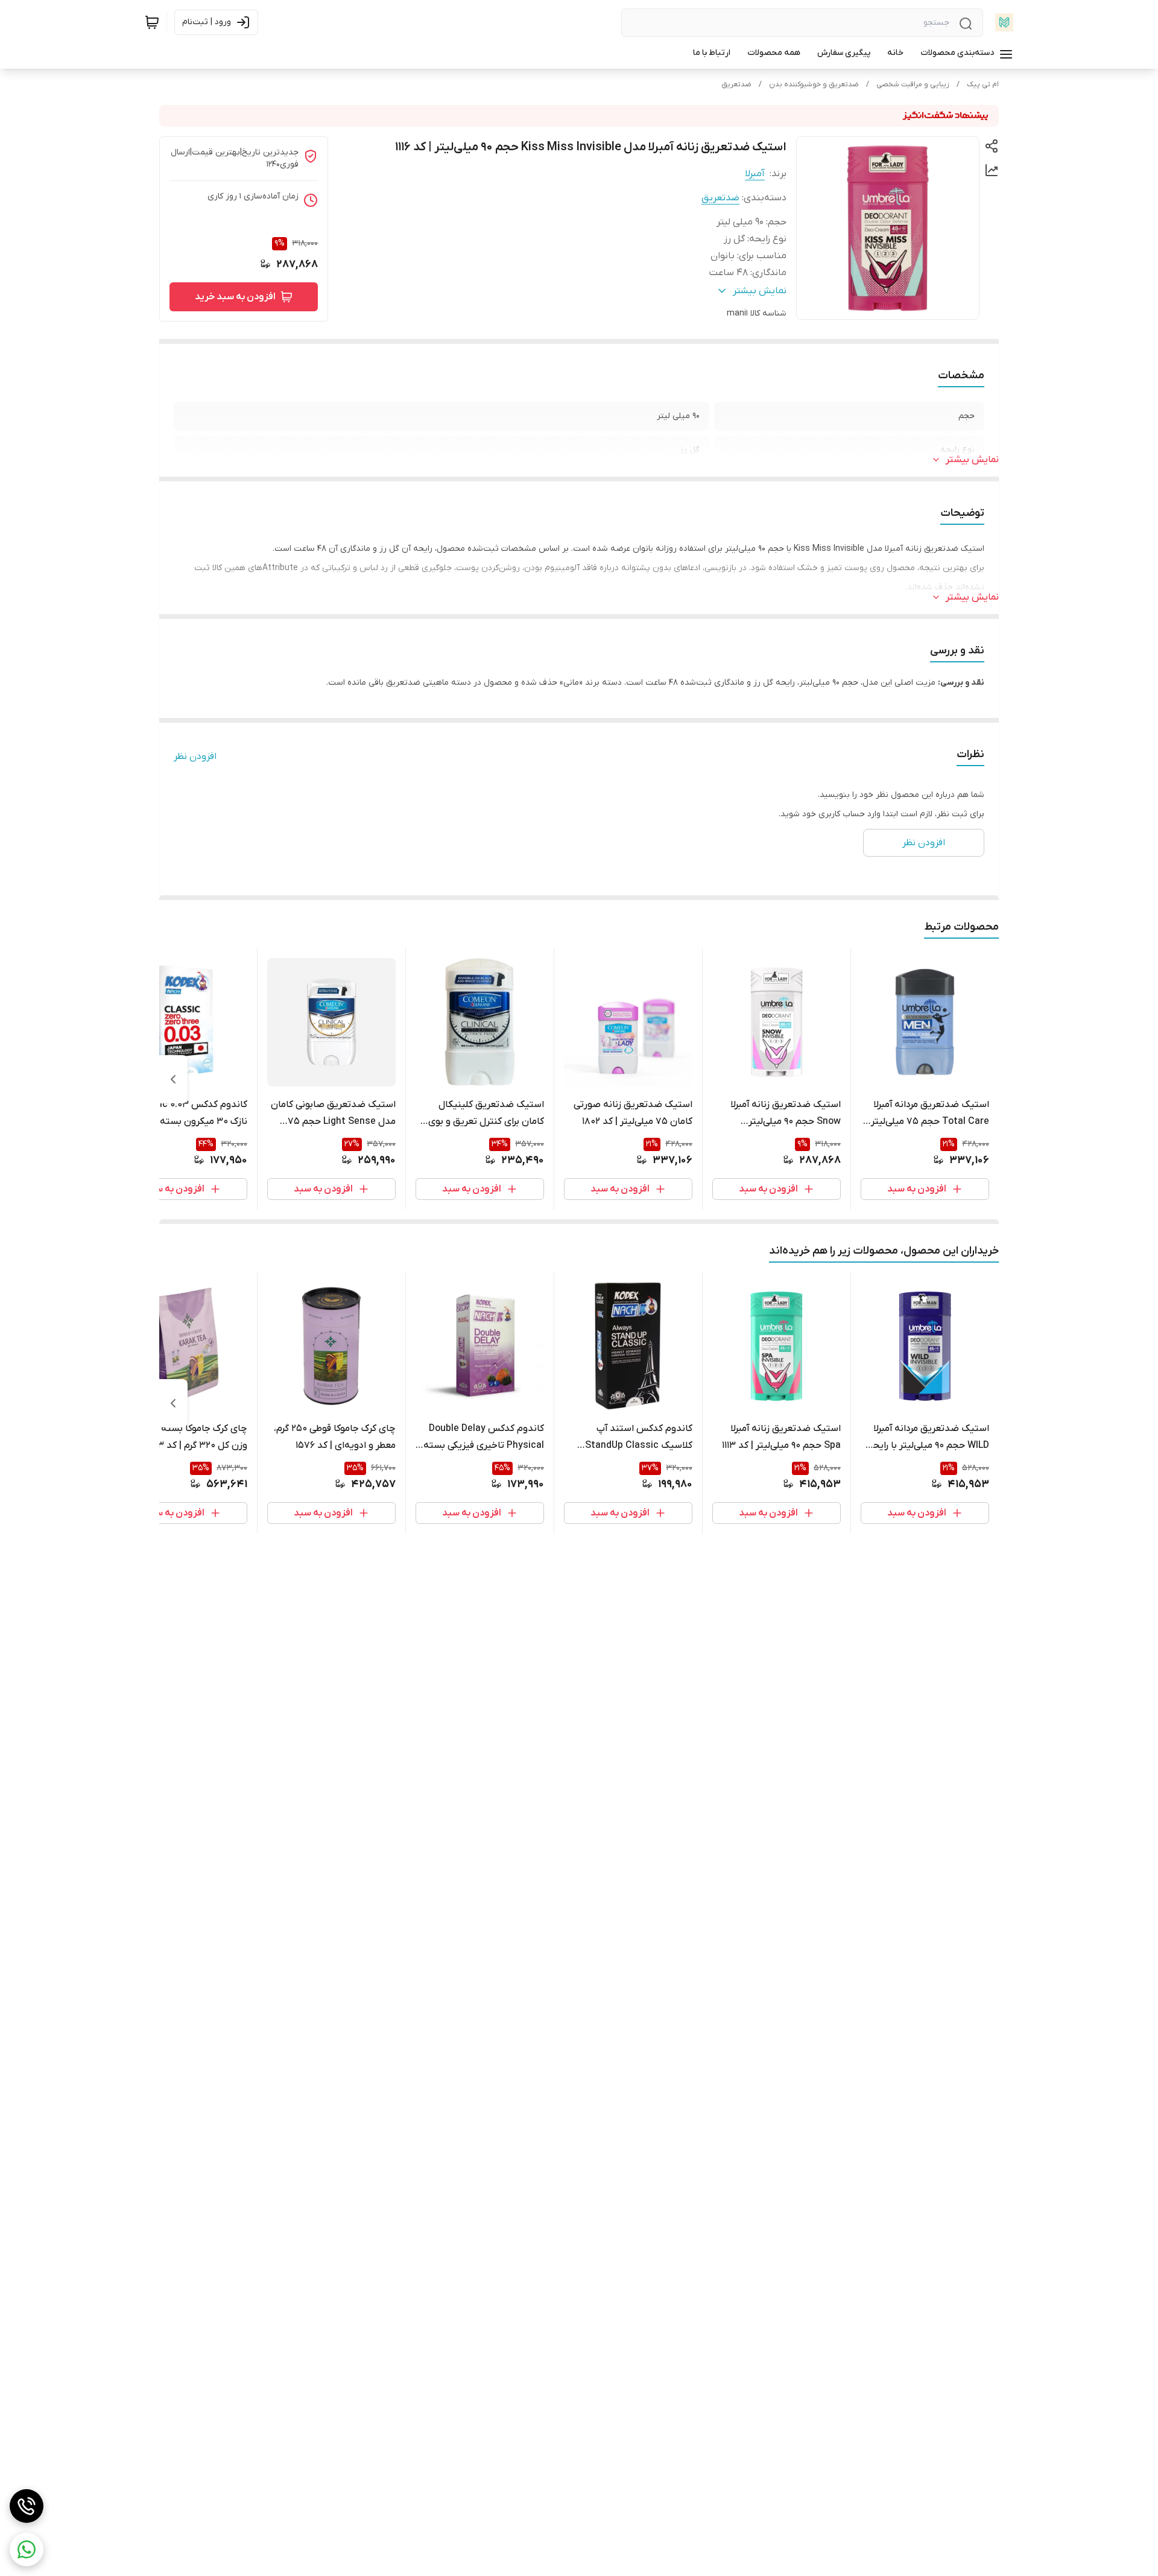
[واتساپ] (27, 2549)
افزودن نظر (195, 757)
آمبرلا (755, 174)
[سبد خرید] (152, 22)
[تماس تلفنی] (27, 2506)
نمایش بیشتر (972, 460)
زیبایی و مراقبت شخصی (913, 84)
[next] (173, 1079)
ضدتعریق (736, 84)
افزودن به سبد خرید (235, 297)
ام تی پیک (983, 84)
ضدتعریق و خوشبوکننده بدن (814, 84)
